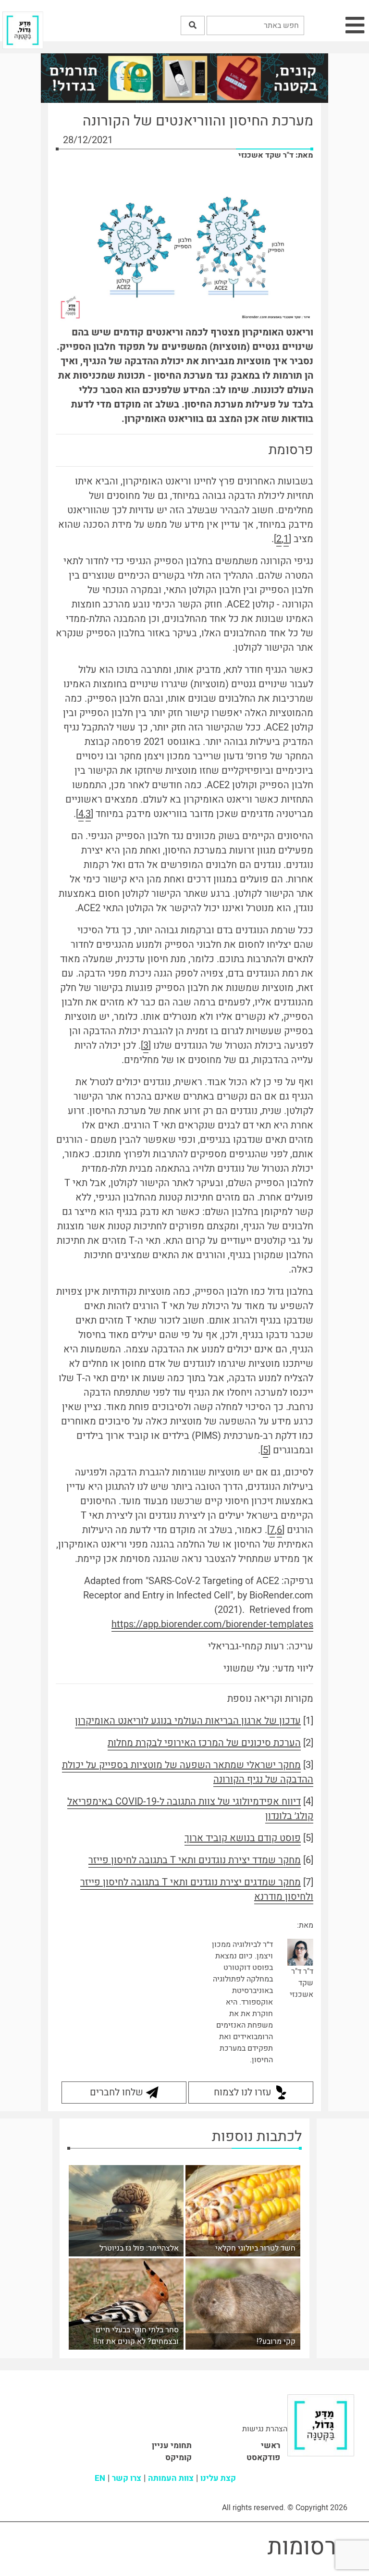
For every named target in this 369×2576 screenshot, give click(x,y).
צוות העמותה (171, 2478)
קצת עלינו (218, 2478)
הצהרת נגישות (265, 2429)
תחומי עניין (172, 2446)
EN (100, 2478)
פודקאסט (263, 2458)
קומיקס (178, 2458)
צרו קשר (127, 2478)
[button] (193, 25)
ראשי (271, 2446)
